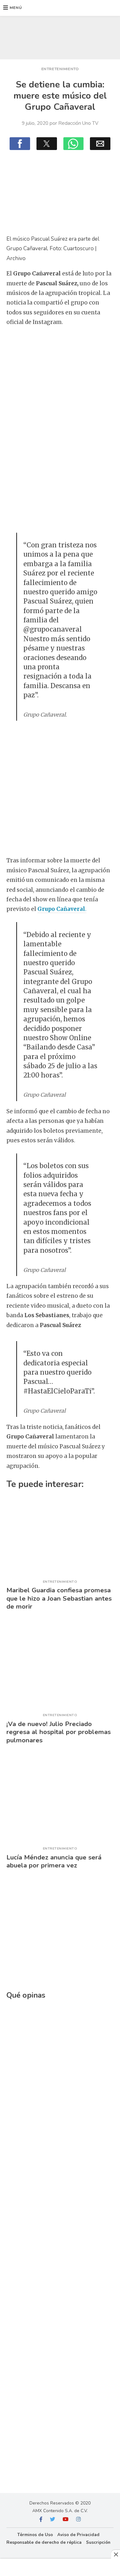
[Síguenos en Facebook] (41, 2520)
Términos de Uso (35, 2535)
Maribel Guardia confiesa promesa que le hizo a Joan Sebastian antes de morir (59, 1598)
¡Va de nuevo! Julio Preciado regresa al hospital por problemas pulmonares (59, 1732)
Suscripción (98, 2542)
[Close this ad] (116, 2554)
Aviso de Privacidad (78, 2535)
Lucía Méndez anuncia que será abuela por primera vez (54, 1861)
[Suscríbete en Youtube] (66, 2520)
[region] (60, 36)
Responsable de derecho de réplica (44, 2542)
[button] (13, 8)
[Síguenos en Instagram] (78, 2520)
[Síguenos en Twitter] (52, 2520)
